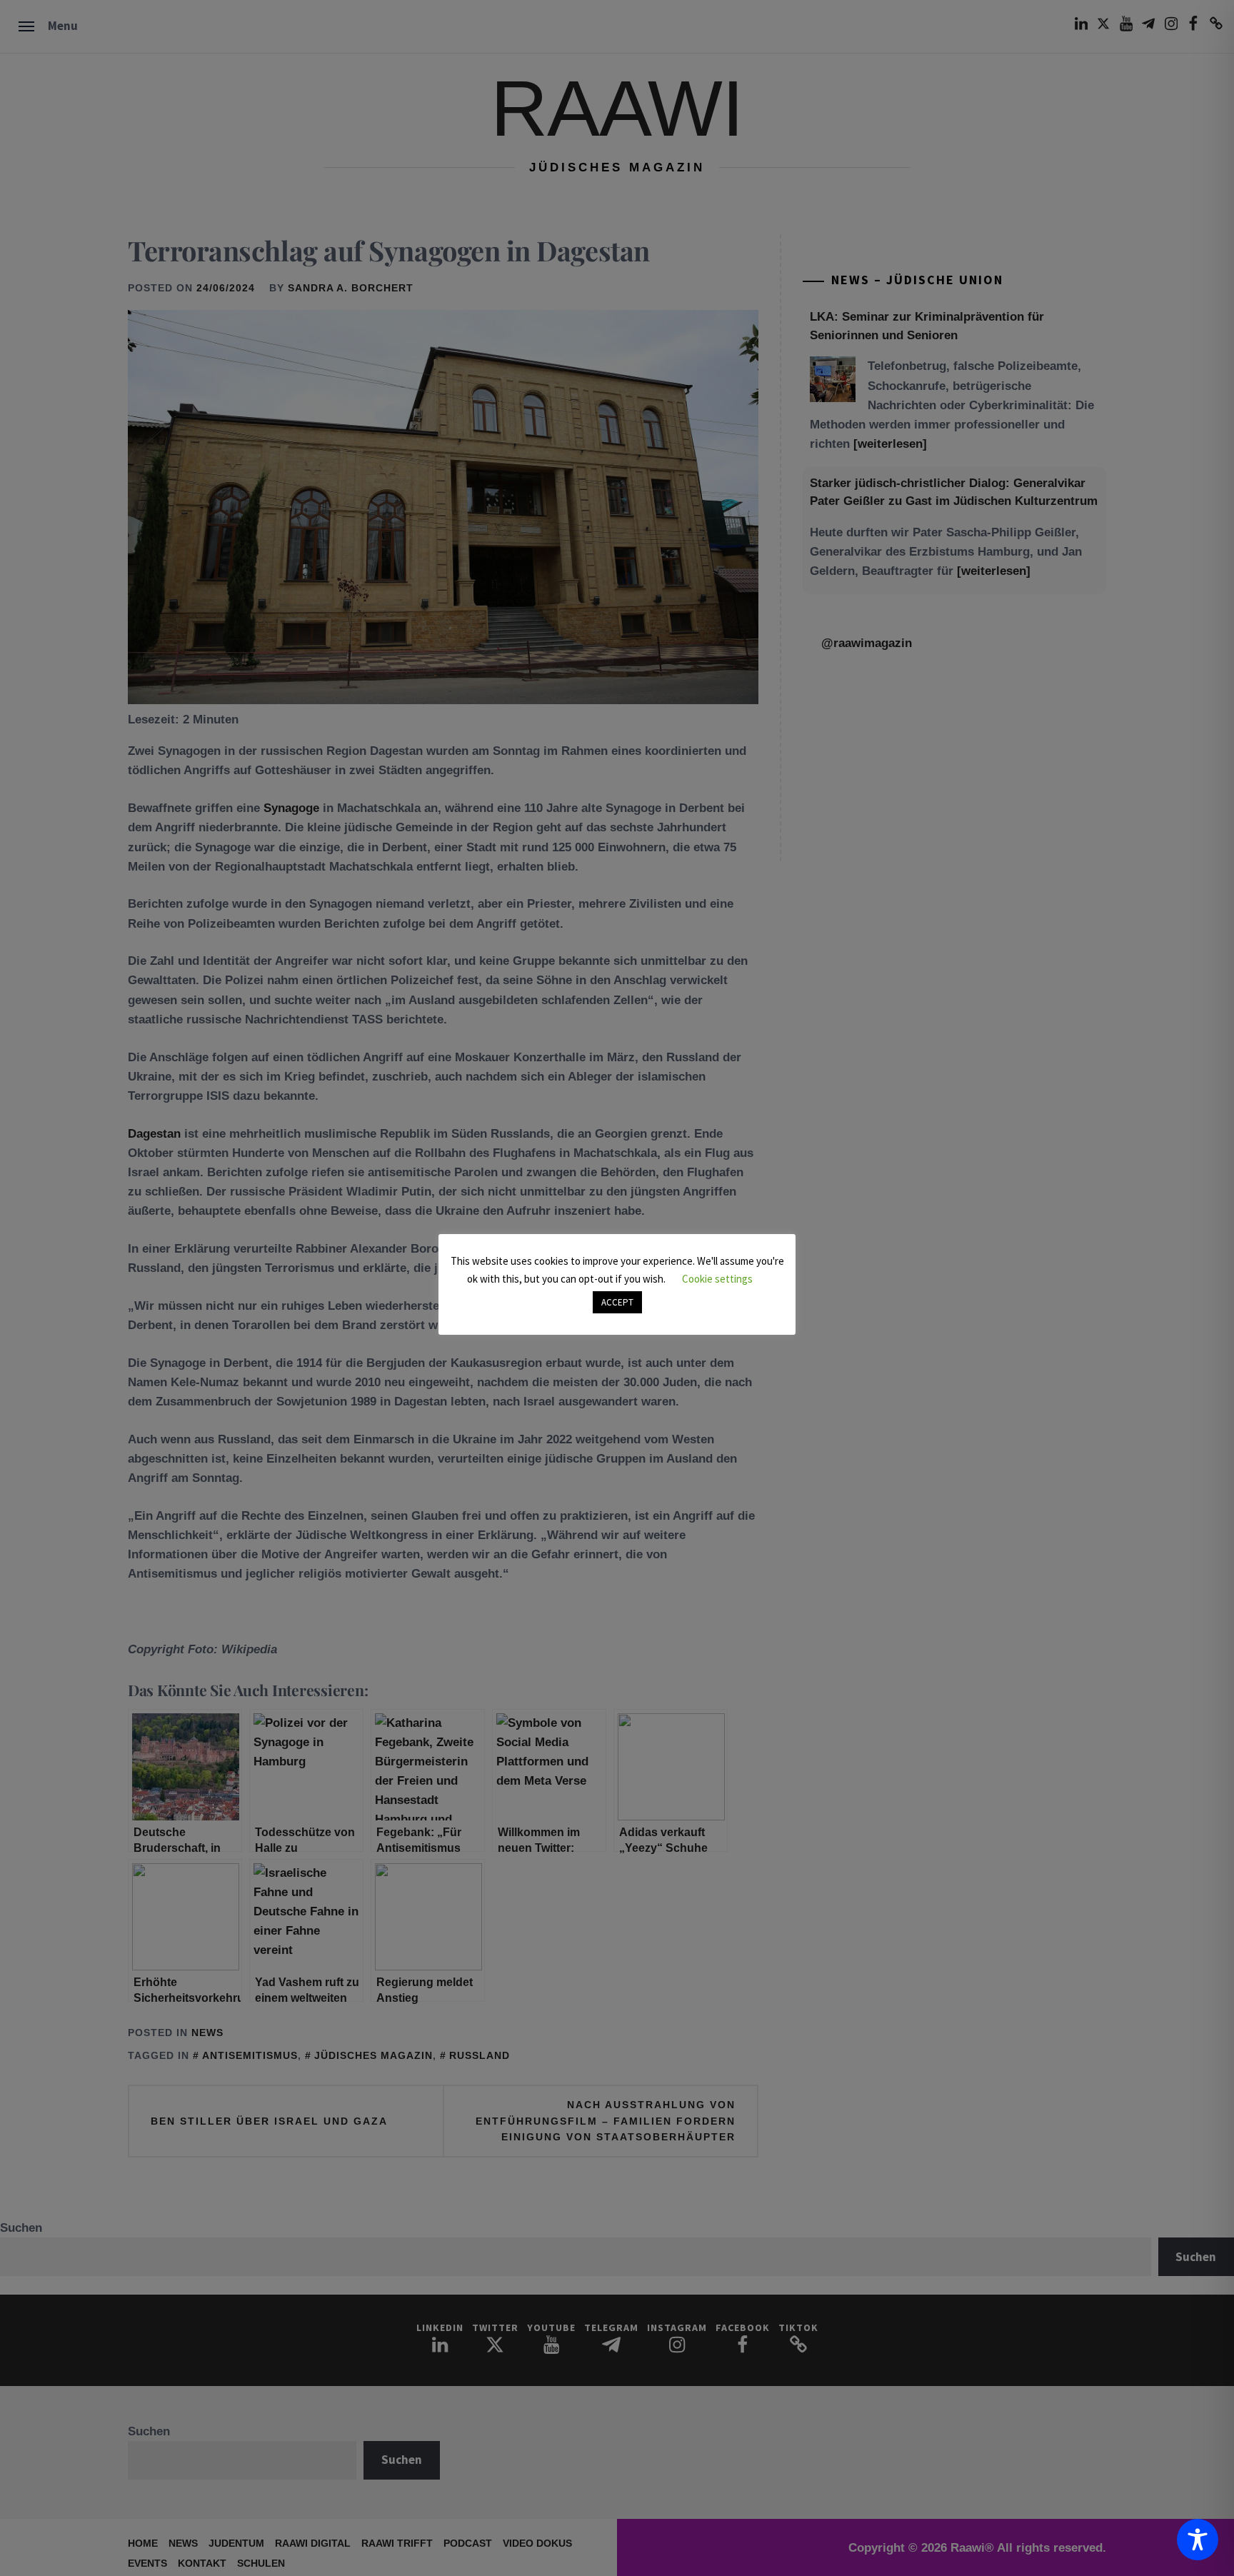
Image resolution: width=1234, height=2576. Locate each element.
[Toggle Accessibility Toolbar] (1198, 2540)
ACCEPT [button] (617, 1302)
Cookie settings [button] (717, 1279)
